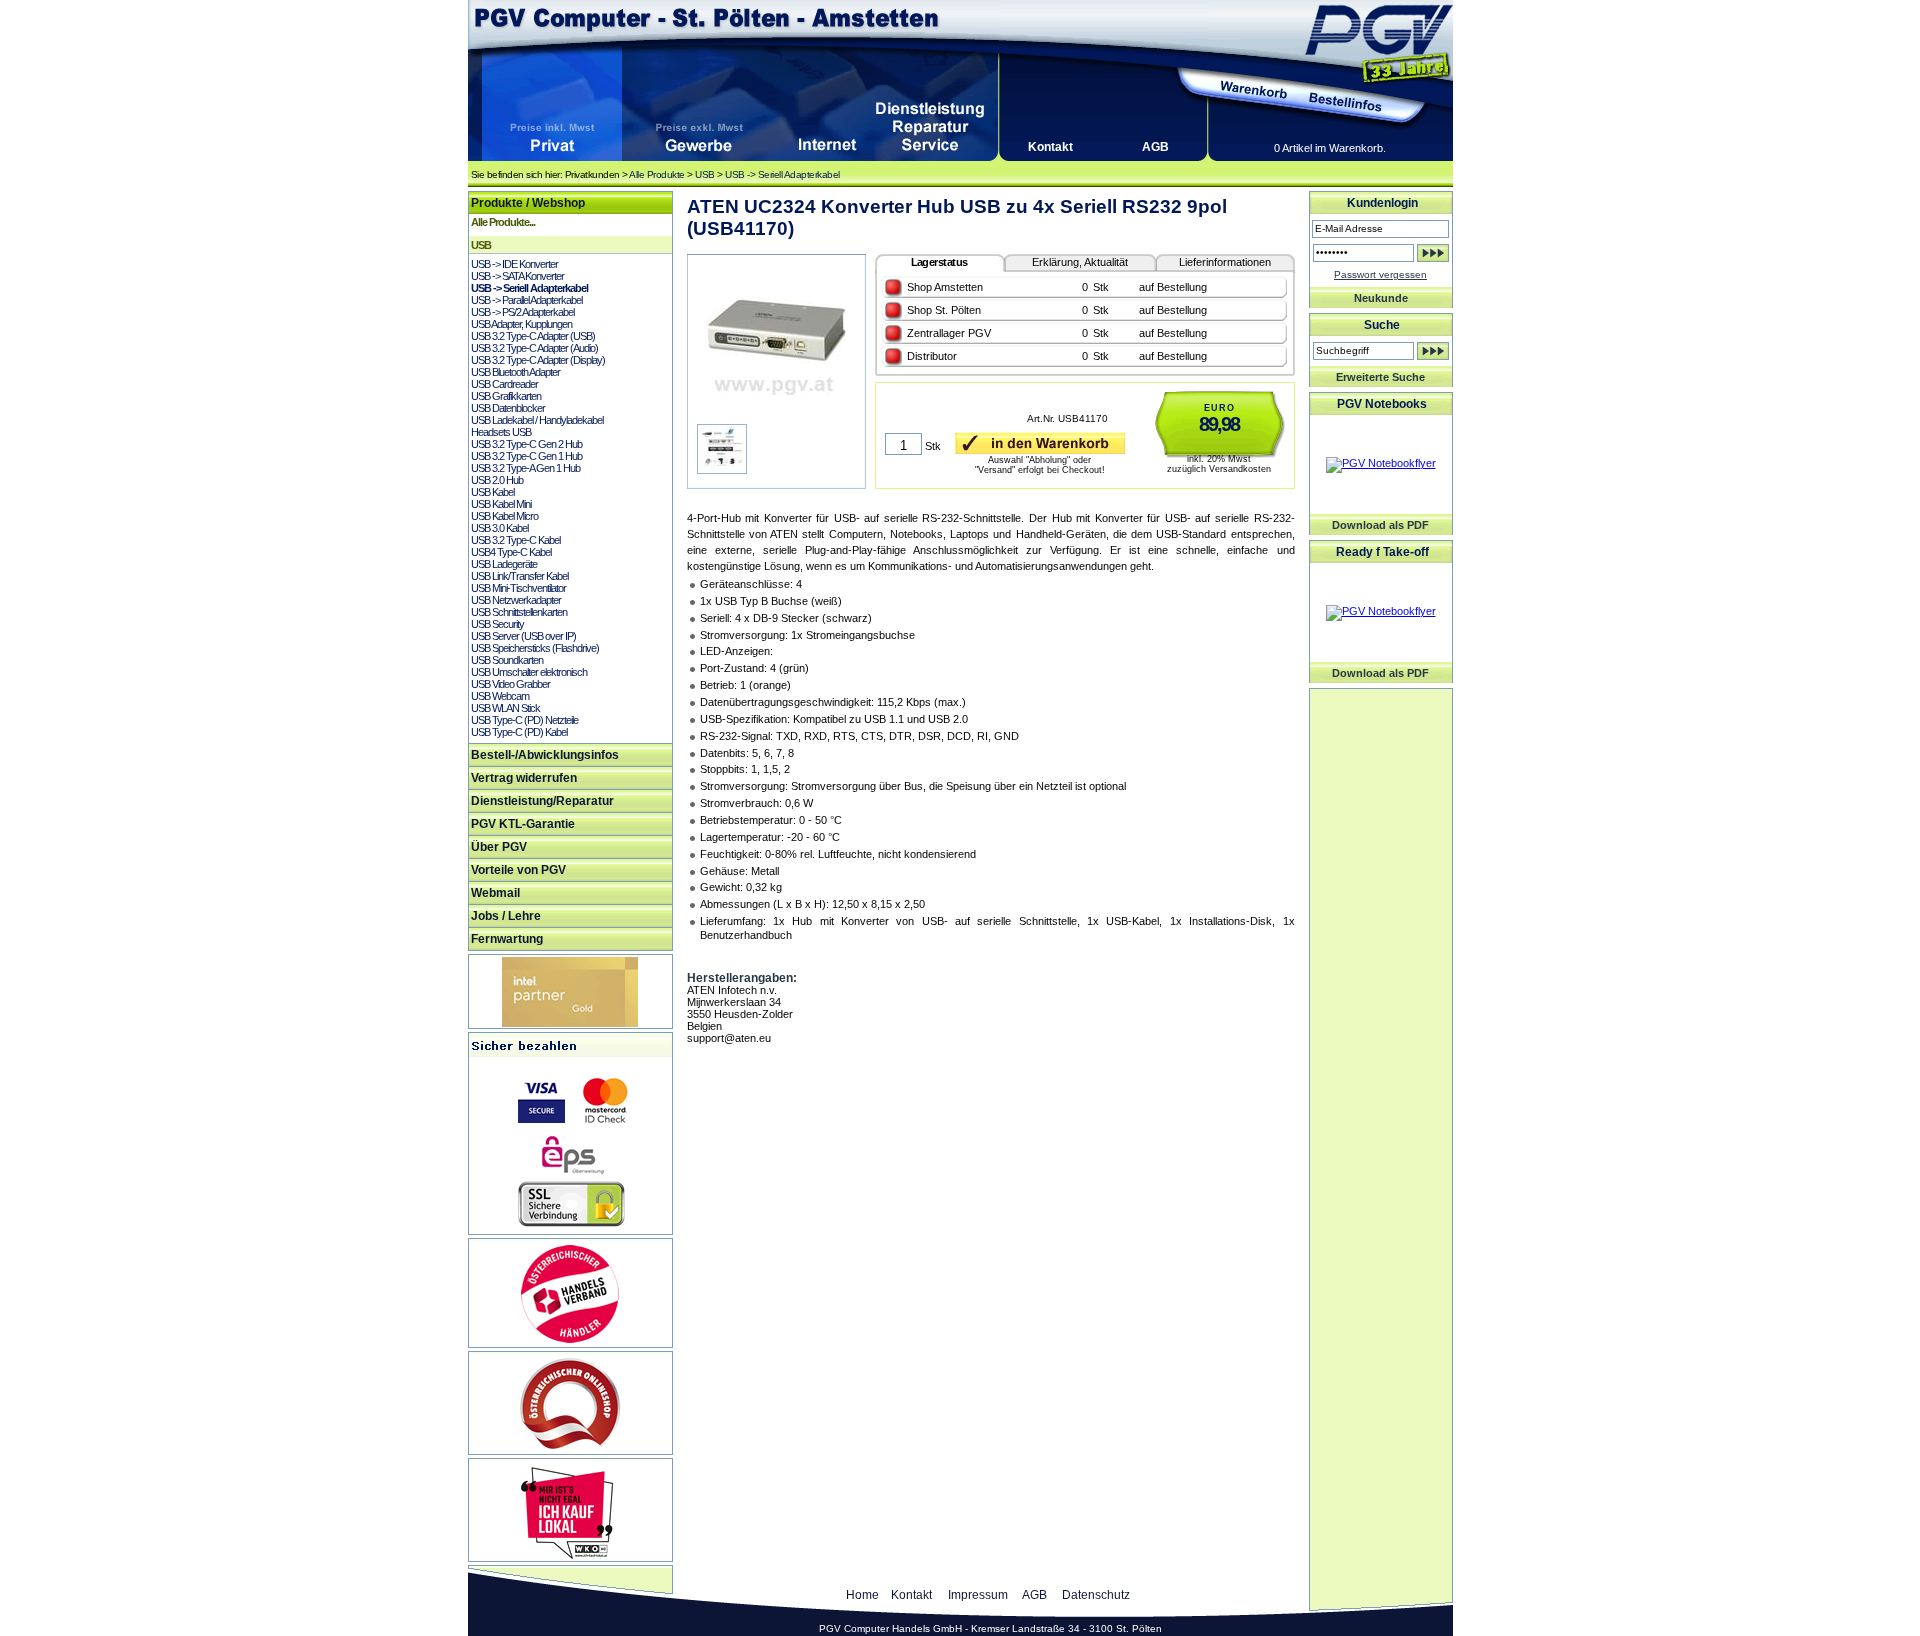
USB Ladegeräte (504, 564)
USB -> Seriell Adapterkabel (782, 174)
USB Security (497, 624)
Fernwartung (507, 939)
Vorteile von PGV (518, 870)
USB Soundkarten (507, 660)
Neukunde (1381, 298)
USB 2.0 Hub (497, 480)
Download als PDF (1380, 525)
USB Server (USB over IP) (523, 636)
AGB (1155, 147)
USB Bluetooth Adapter (515, 372)
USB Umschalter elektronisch (529, 672)
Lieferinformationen (1225, 262)
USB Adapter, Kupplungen (521, 324)
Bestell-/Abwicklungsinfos (545, 755)
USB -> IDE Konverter (514, 264)
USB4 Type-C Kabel (511, 552)
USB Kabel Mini (501, 504)
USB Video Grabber (510, 684)
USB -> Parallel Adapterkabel (526, 300)
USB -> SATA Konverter (517, 276)
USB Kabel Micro (504, 516)
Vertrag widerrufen (524, 778)
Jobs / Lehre (506, 916)
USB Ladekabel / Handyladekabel (537, 420)
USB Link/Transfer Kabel (519, 576)
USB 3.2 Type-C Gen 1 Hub (526, 456)
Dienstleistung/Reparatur (542, 801)
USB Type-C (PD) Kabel (519, 732)
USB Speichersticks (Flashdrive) (535, 648)
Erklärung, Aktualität (1080, 262)
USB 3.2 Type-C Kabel (515, 540)
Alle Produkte (657, 174)
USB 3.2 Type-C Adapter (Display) (538, 360)
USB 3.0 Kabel (499, 528)
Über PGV (499, 847)
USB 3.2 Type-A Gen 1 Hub (525, 468)
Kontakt (1050, 147)
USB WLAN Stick (505, 708)
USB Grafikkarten (506, 396)
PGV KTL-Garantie (523, 824)
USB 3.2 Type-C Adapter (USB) (533, 336)
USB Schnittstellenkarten (519, 612)
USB (705, 174)
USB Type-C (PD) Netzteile (524, 720)
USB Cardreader (504, 384)
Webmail (495, 893)
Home (862, 1595)
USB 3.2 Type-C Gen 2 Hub (526, 444)
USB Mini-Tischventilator (518, 588)
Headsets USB (501, 432)
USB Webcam (500, 696)
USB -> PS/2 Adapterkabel (522, 312)
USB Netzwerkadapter (516, 600)
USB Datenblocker (508, 408)
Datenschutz (1096, 1595)
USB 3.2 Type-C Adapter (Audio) (534, 348)
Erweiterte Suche (1380, 377)
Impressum (978, 1595)
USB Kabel (492, 492)
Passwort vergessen (1380, 274)
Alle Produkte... (503, 222)
